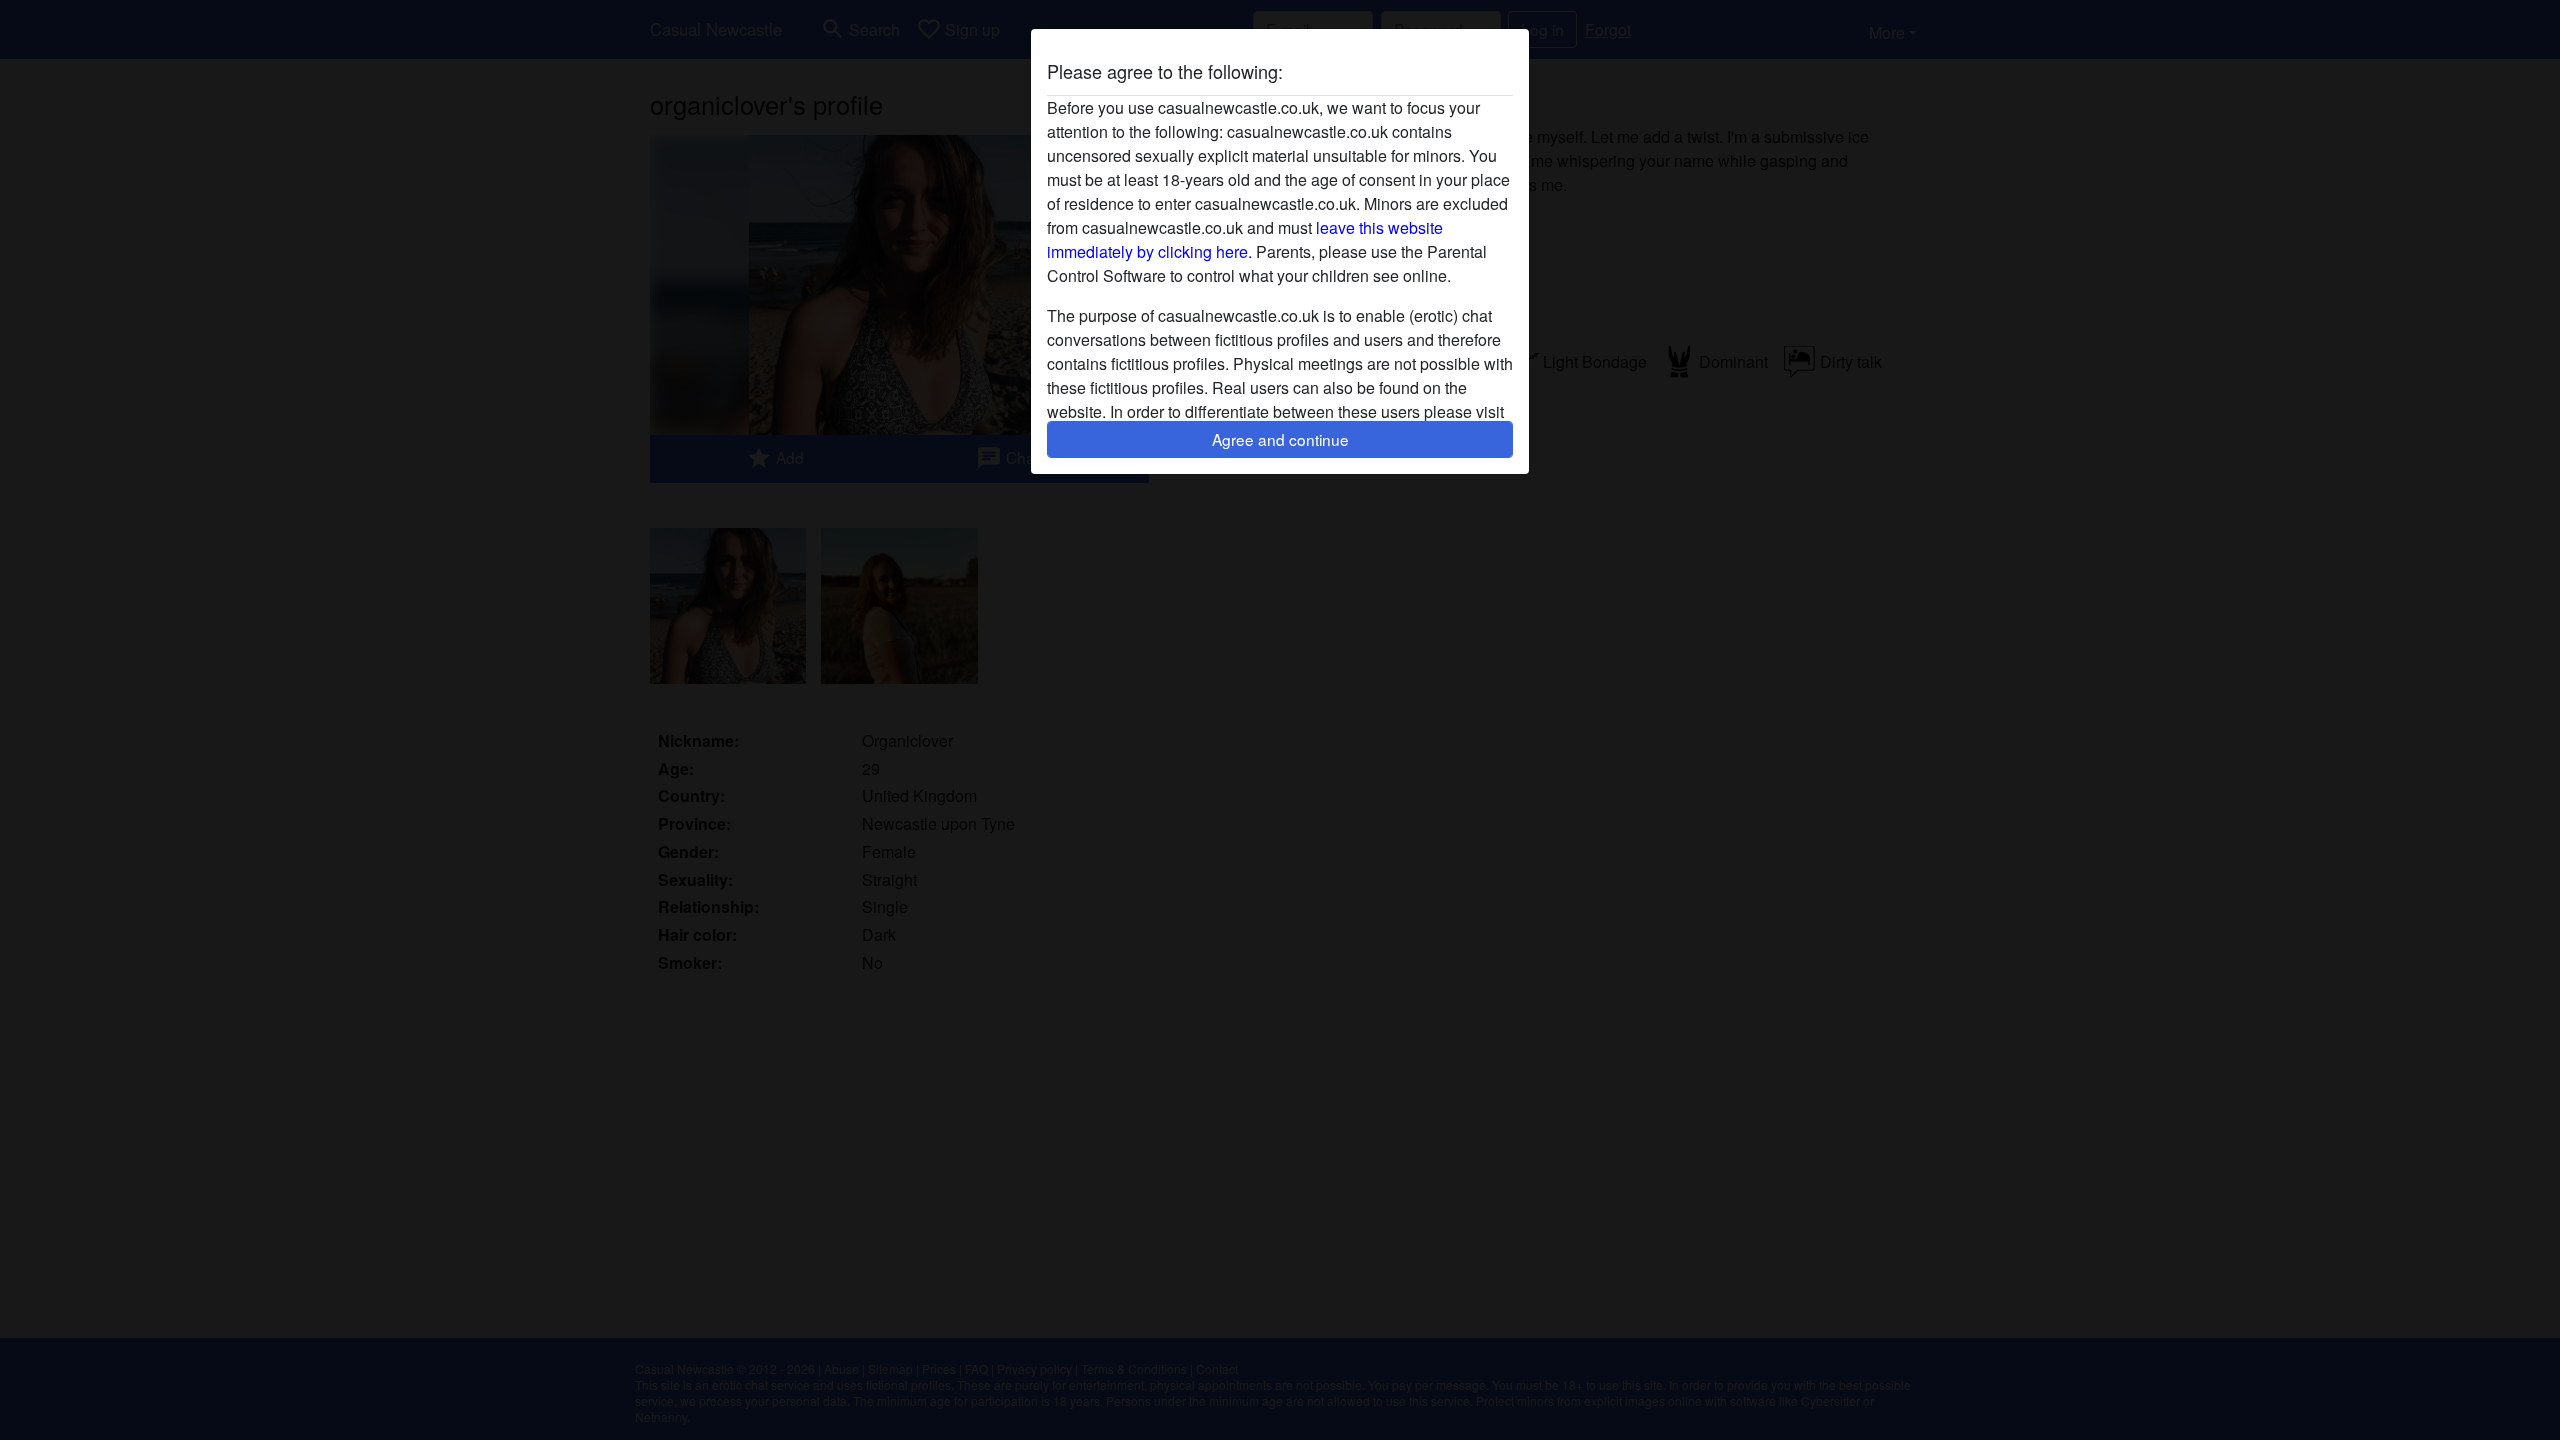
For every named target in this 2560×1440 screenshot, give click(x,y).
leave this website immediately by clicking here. (1245, 239)
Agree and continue (1280, 439)
